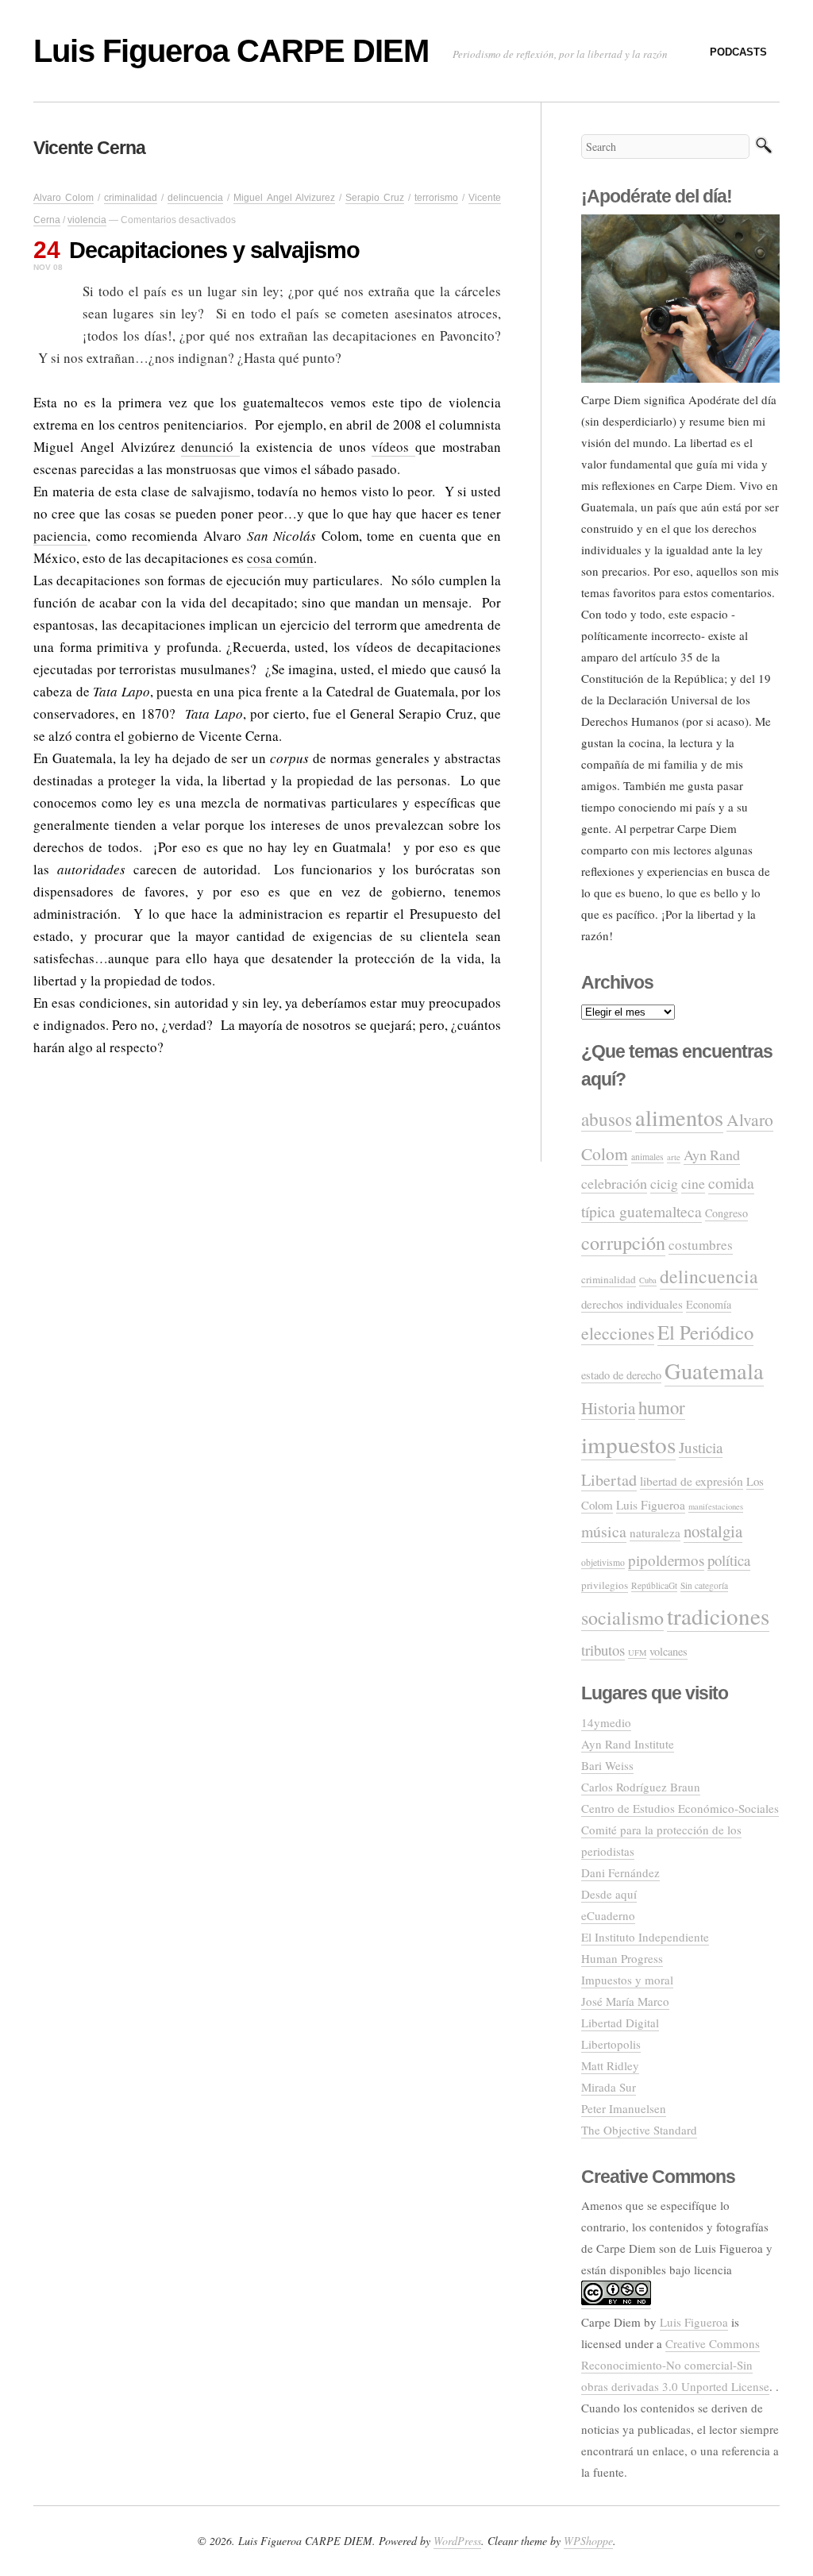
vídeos (393, 447)
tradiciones (718, 1616)
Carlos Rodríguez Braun (641, 1787)
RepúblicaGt (654, 1585)
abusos (607, 1119)
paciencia (60, 536)
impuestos (628, 1444)
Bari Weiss (607, 1765)
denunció (210, 447)
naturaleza (655, 1533)
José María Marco (625, 2001)
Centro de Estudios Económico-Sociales (680, 1808)
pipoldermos (666, 1560)
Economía (709, 1304)
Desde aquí (609, 1894)
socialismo (622, 1618)
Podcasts (738, 52)
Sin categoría (704, 1585)
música (604, 1531)
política (729, 1560)
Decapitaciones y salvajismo (214, 250)
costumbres (701, 1245)
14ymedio (606, 1722)
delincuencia (195, 198)
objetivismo (603, 1562)
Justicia (701, 1447)
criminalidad (131, 198)
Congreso (726, 1213)
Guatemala (714, 1371)
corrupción (623, 1242)
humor (662, 1407)
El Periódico (705, 1332)
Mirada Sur (609, 2087)
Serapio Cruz (375, 198)
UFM (637, 1652)
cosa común (280, 558)
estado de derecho (621, 1375)
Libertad (609, 1480)
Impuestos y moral (627, 1980)
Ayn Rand (712, 1155)
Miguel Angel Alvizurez (284, 198)
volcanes (669, 1651)
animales (647, 1157)
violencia (87, 220)
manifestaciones (716, 1506)
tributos (603, 1650)
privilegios (605, 1585)
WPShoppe (588, 2541)
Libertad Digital (620, 2023)
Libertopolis (611, 2044)
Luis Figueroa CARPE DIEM (231, 51)
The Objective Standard (639, 2130)
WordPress (457, 2541)
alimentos (679, 1117)
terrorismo (436, 198)
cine (693, 1183)
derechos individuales (632, 1304)
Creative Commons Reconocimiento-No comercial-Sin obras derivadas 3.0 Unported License (675, 2365)
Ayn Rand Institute (628, 1744)
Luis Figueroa (651, 1505)
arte (674, 1157)
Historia (608, 1408)
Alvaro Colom (64, 198)
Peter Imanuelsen (624, 2108)
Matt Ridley (610, 2065)
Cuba (648, 1280)
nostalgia (713, 1531)
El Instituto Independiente (645, 1937)
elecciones (618, 1333)
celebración (614, 1183)
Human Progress (622, 1958)
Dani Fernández (620, 1872)
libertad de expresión (692, 1481)
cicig (664, 1183)
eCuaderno (608, 1915)
